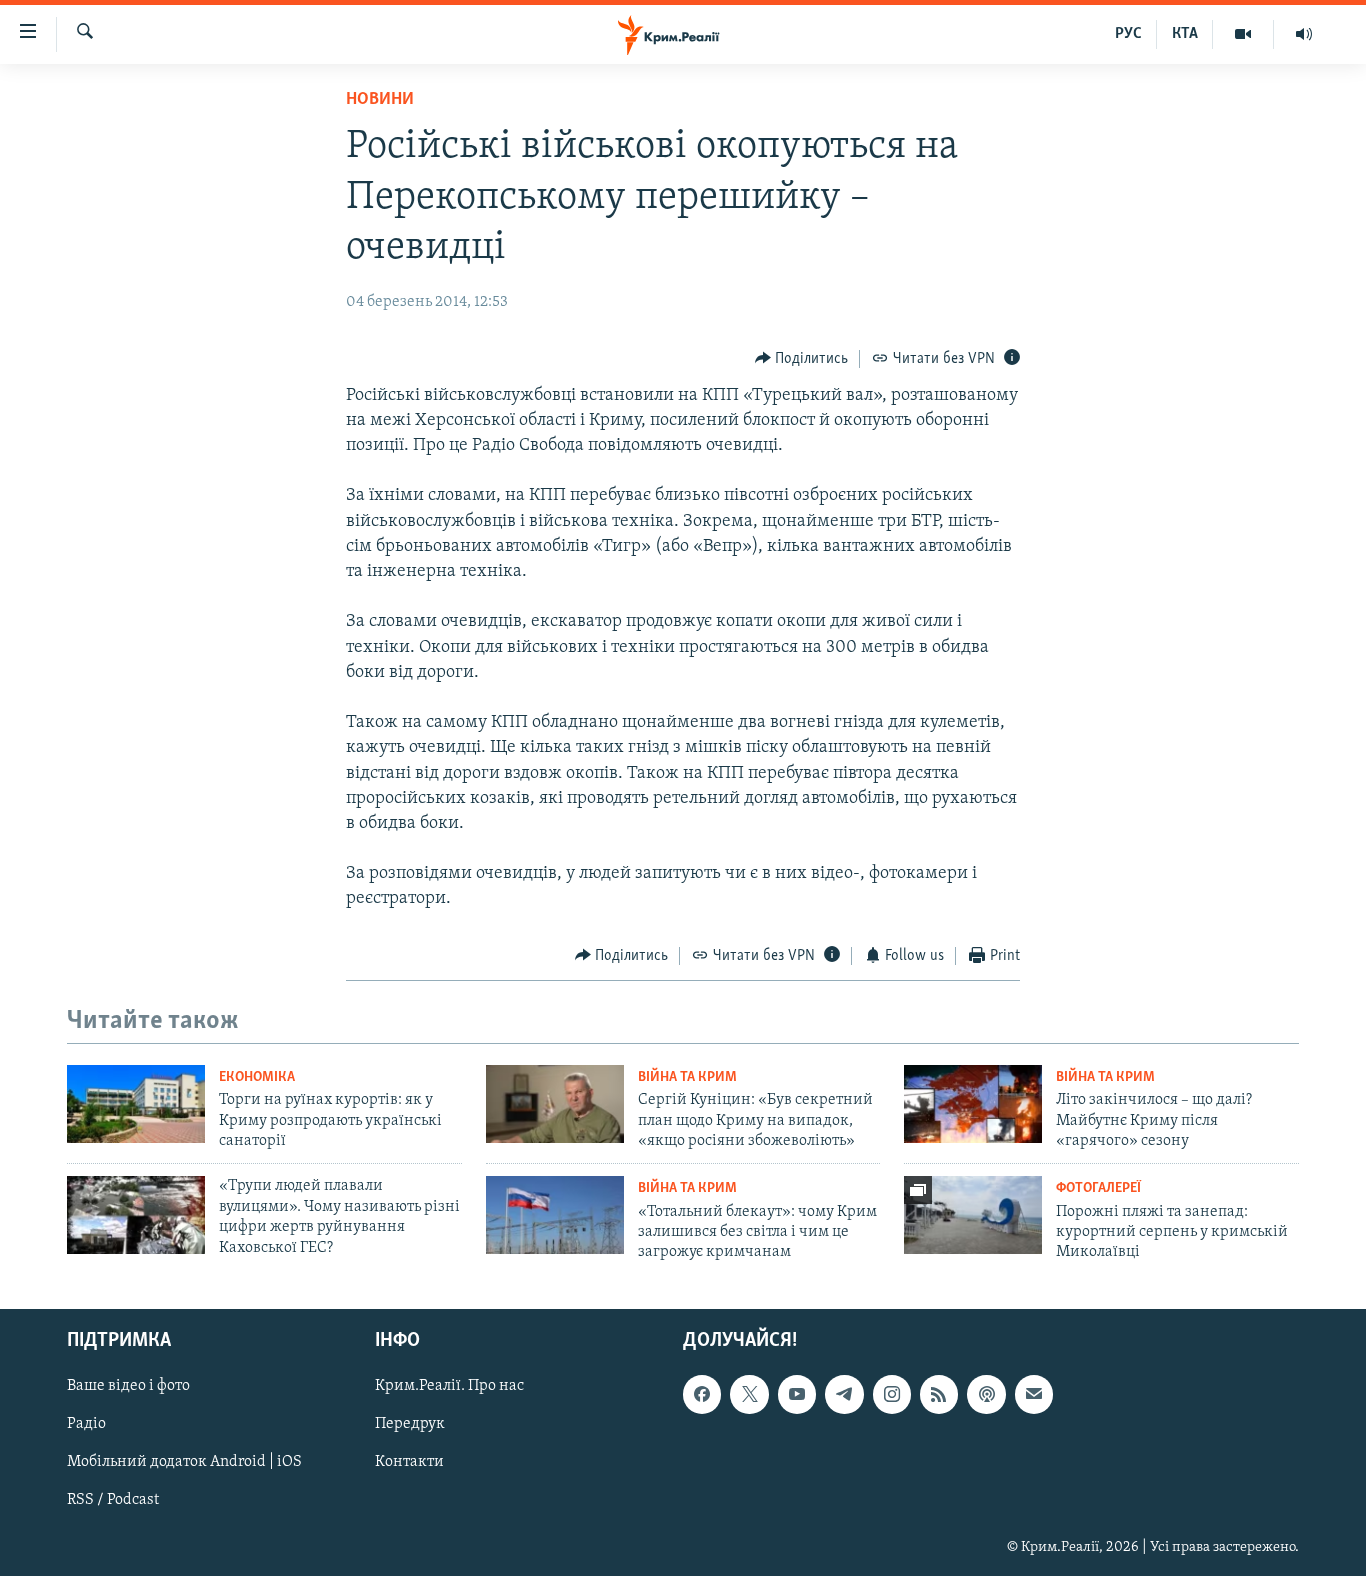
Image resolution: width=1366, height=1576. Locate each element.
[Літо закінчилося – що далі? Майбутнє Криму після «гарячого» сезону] (973, 1104)
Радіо (86, 1424)
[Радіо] (1304, 34)
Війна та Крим (687, 1077)
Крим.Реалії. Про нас (449, 1386)
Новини (380, 100)
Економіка (257, 1077)
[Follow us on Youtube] (797, 1394)
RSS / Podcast (113, 1500)
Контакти (409, 1462)
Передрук (410, 1424)
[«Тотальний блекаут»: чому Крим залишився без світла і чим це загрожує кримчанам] (555, 1215)
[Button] (802, 359)
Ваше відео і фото (128, 1386)
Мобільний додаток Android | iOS (184, 1462)
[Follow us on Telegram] (844, 1394)
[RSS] (939, 1394)
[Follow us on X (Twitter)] (749, 1394)
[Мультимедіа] (1243, 34)
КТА (1185, 34)
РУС (1128, 34)
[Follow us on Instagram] (892, 1394)
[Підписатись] (1034, 1394)
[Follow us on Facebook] (702, 1394)
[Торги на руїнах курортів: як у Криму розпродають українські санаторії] (136, 1104)
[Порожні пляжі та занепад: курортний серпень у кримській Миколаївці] (973, 1215)
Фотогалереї (1098, 1188)
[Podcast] (986, 1394)
